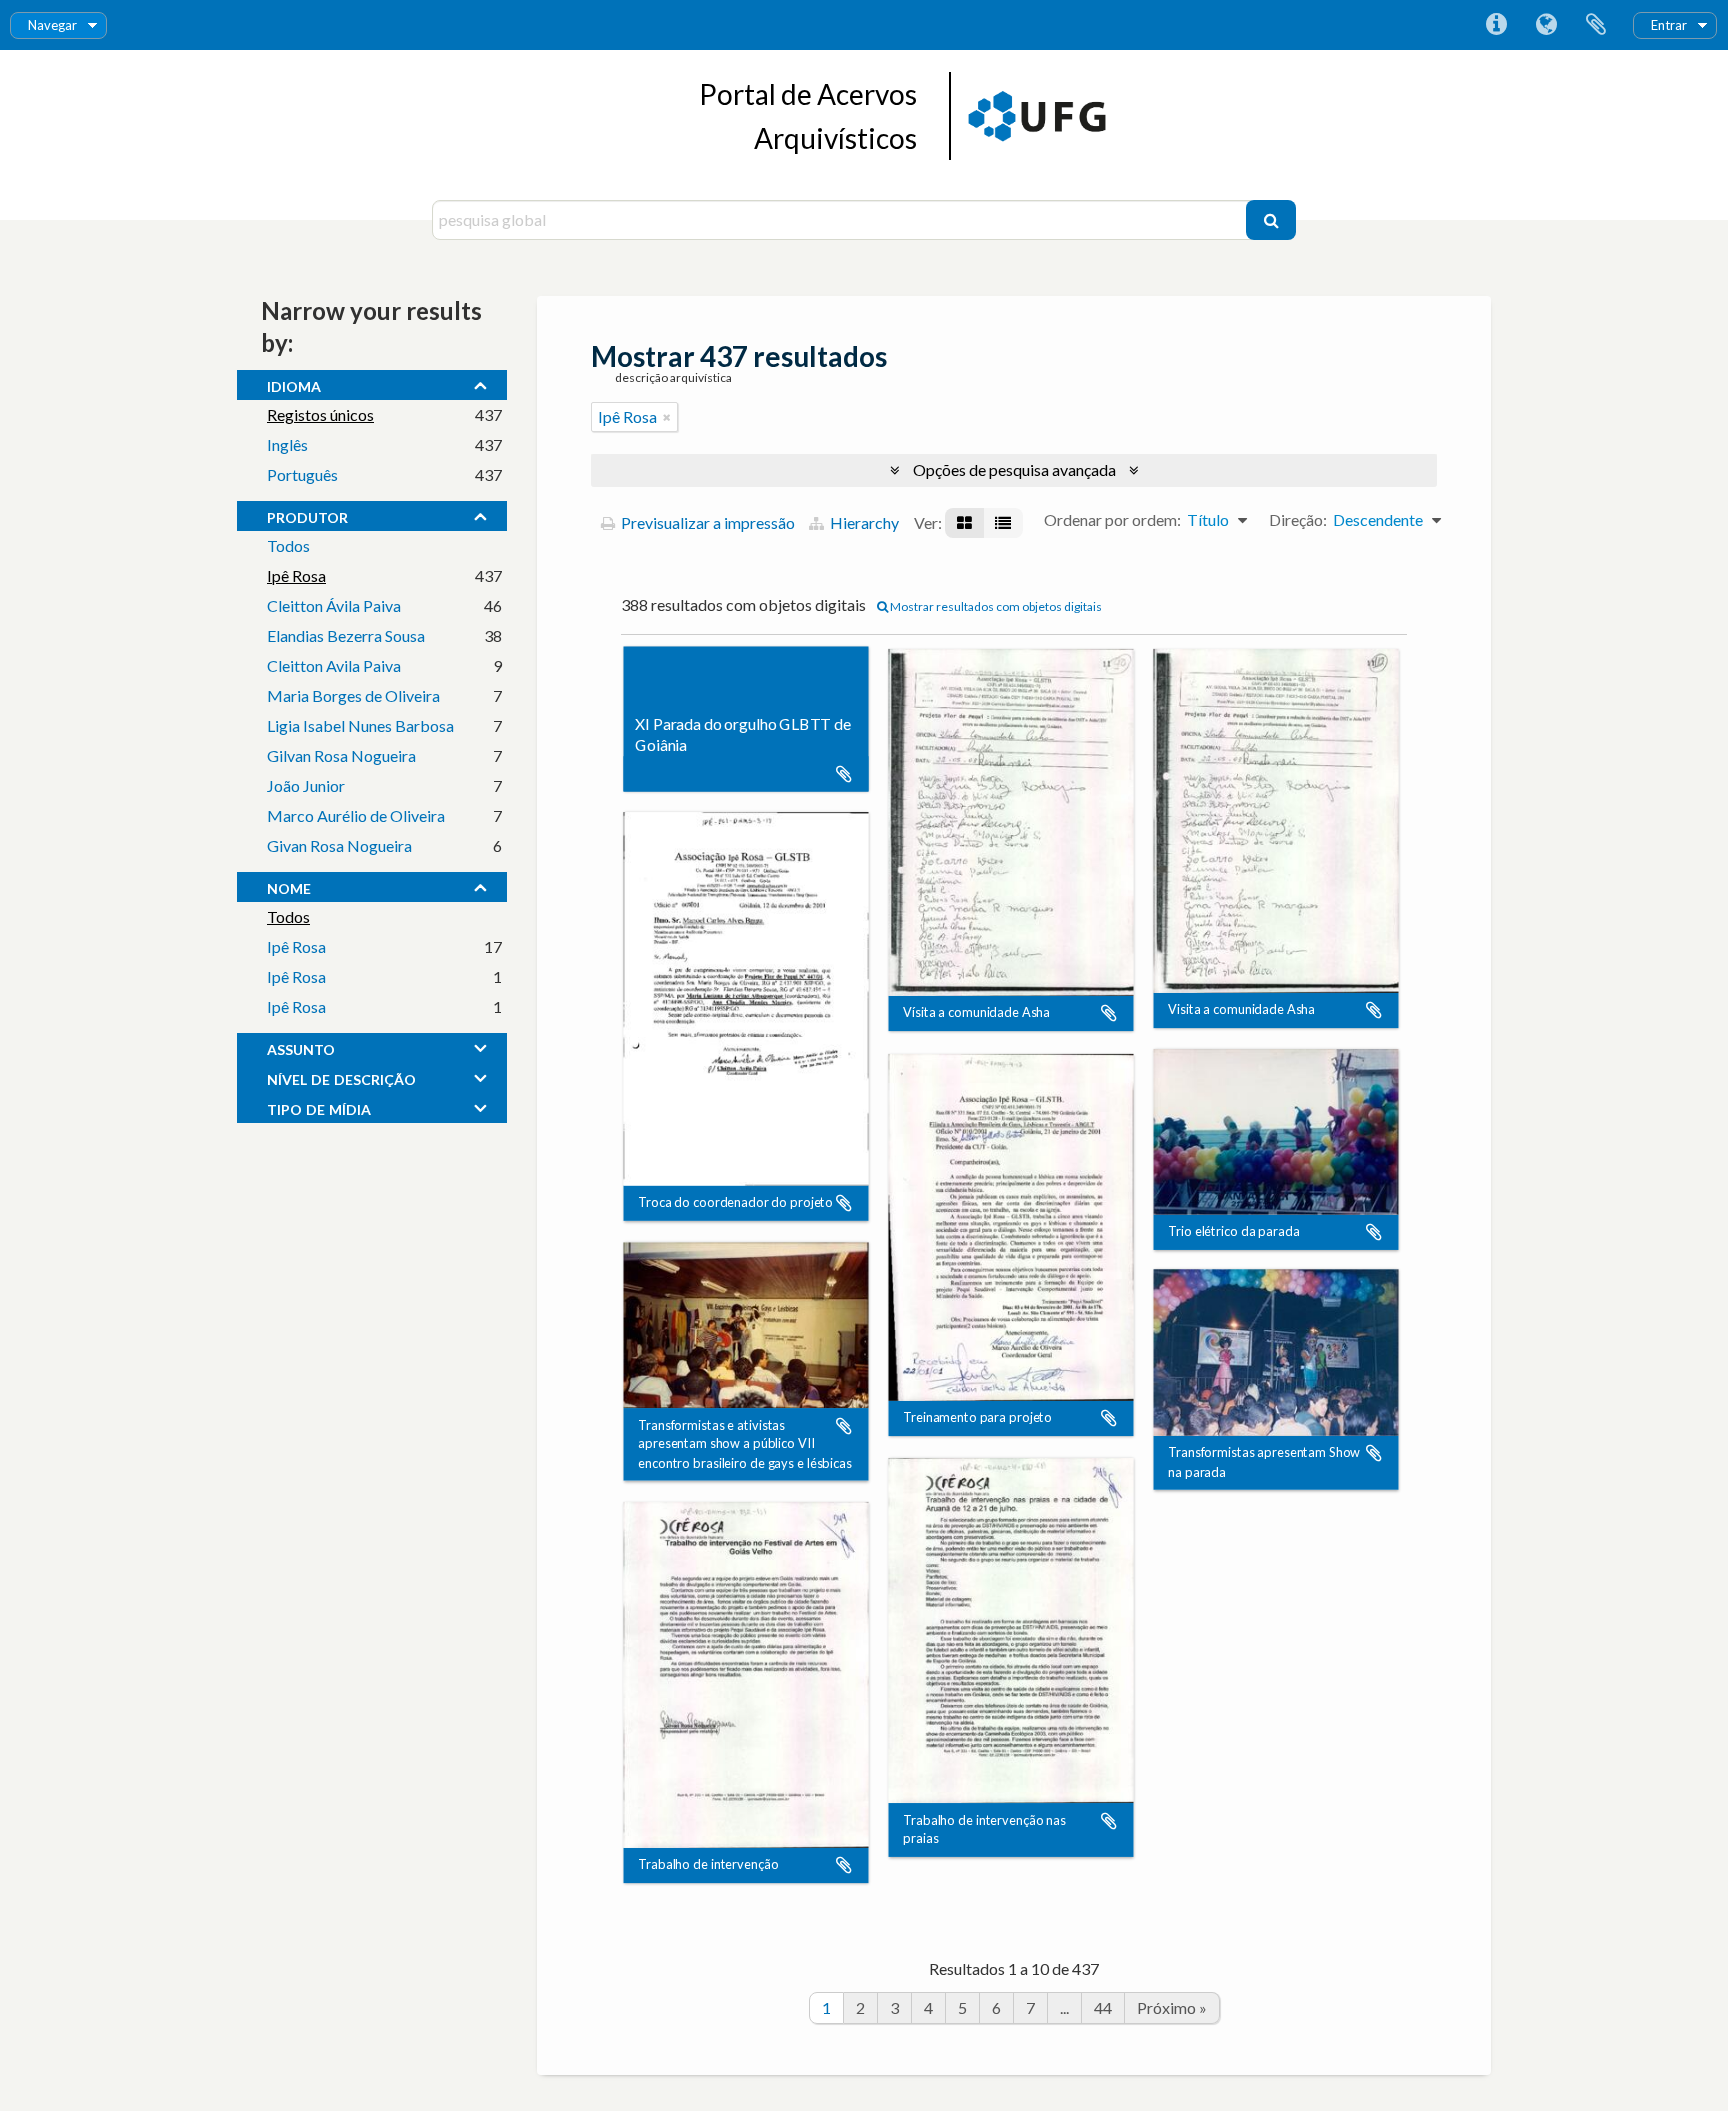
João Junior (306, 785)
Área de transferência (1596, 25)
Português (302, 474)
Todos (288, 545)
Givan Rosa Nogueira (339, 845)
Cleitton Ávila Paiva (334, 605)
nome (289, 886)
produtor (307, 515)
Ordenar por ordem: (1112, 519)
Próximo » (1172, 2007)
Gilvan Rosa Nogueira (341, 755)
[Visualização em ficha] (964, 523)
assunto (301, 1047)
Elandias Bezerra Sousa (346, 635)
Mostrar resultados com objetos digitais (995, 606)
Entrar (1669, 25)
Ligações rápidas (1496, 25)
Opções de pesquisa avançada (1014, 469)
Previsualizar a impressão (706, 522)
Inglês (287, 444)
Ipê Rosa (296, 575)
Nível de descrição (341, 1077)
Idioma (1546, 25)
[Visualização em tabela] (1003, 523)
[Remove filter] (667, 417)
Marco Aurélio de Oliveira (356, 815)
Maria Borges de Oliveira (353, 695)
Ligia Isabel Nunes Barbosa (360, 725)
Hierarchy (863, 522)
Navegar (52, 25)
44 (1103, 2007)
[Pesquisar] (1271, 220)
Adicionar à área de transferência (844, 774)
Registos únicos (320, 414)
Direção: (1298, 519)
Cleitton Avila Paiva (334, 665)
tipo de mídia (319, 1107)
